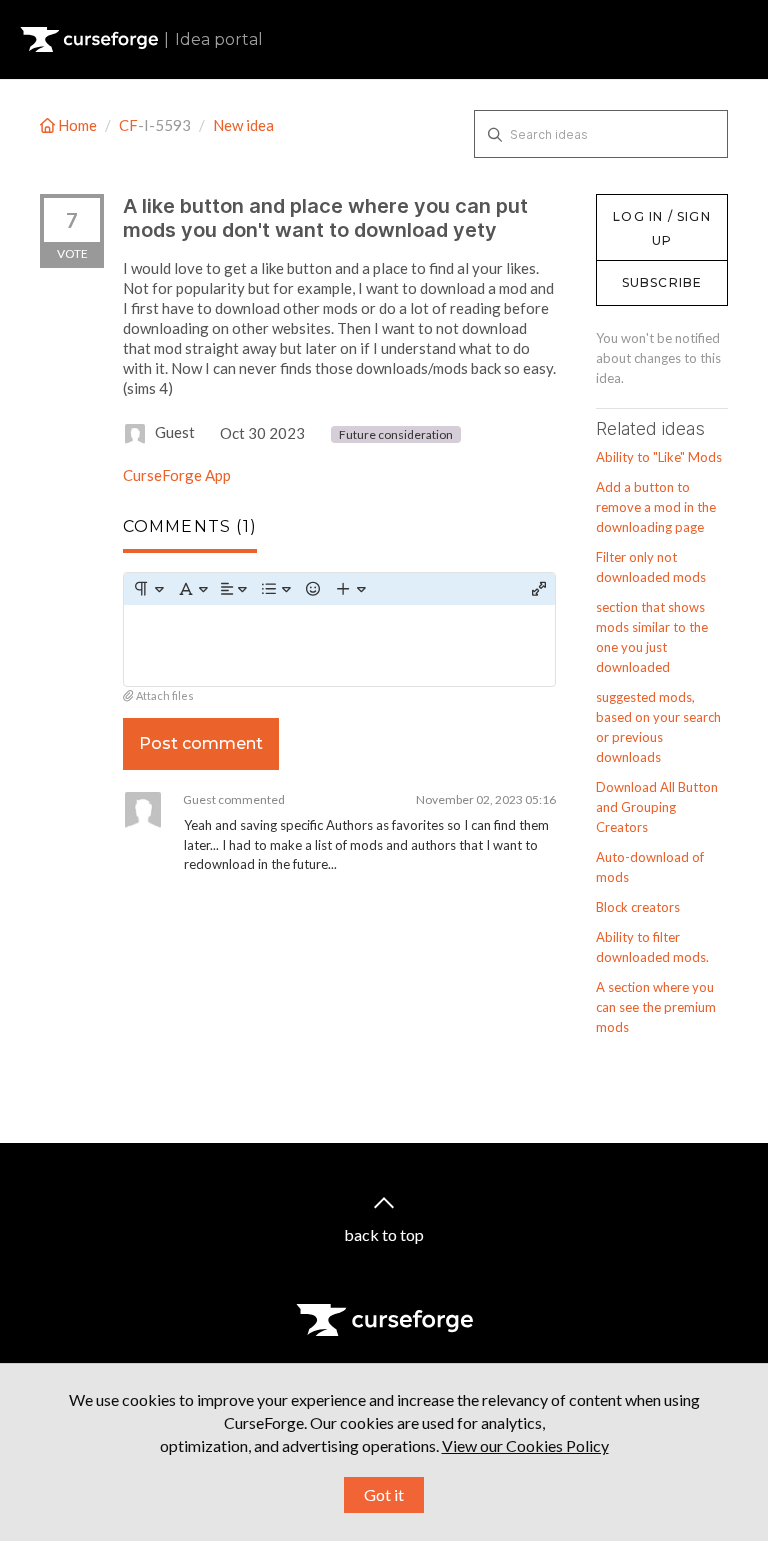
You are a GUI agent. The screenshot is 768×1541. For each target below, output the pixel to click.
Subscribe (662, 282)
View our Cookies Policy (525, 1445)
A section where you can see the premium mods (656, 1007)
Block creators (638, 907)
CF (128, 125)
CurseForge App (177, 475)
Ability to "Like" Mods (659, 457)
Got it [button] (384, 1494)
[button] (148, 589)
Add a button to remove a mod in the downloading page (656, 507)
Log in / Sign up (646, 204)
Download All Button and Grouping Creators (657, 807)
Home (77, 125)
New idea (243, 125)
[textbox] (339, 645)
